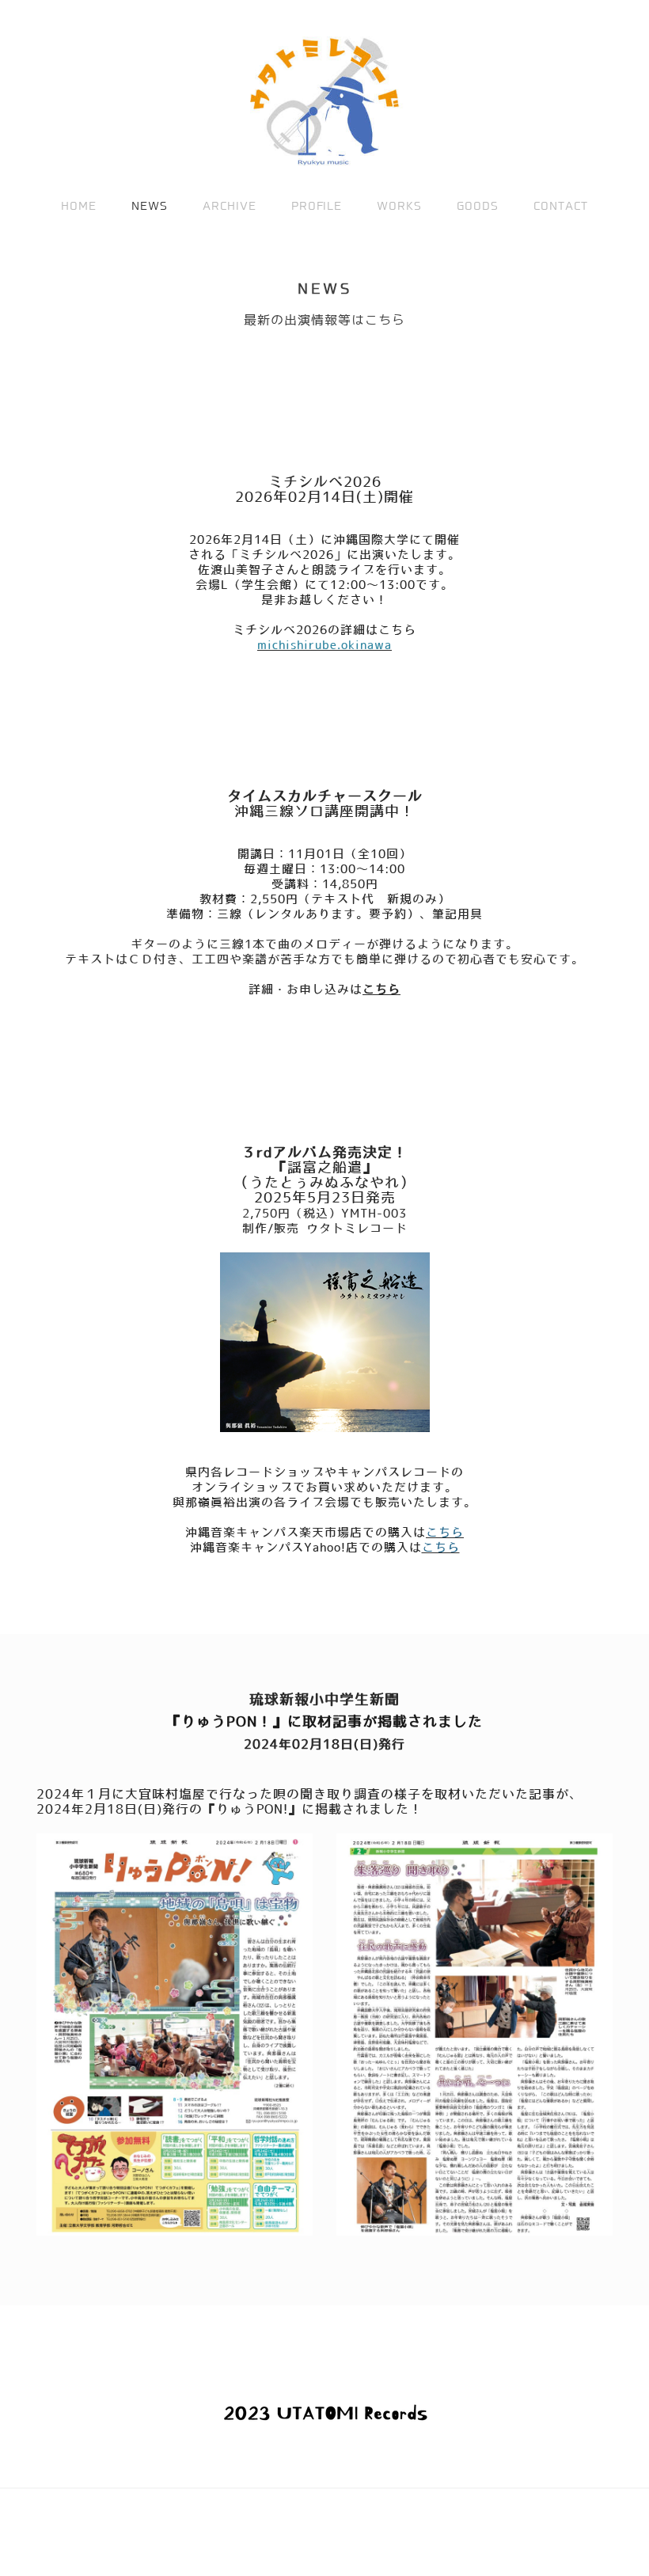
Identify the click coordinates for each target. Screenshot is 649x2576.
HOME (79, 206)
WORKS (399, 206)
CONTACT (561, 206)
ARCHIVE (230, 206)
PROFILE (317, 206)
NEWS (150, 206)
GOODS (478, 206)
